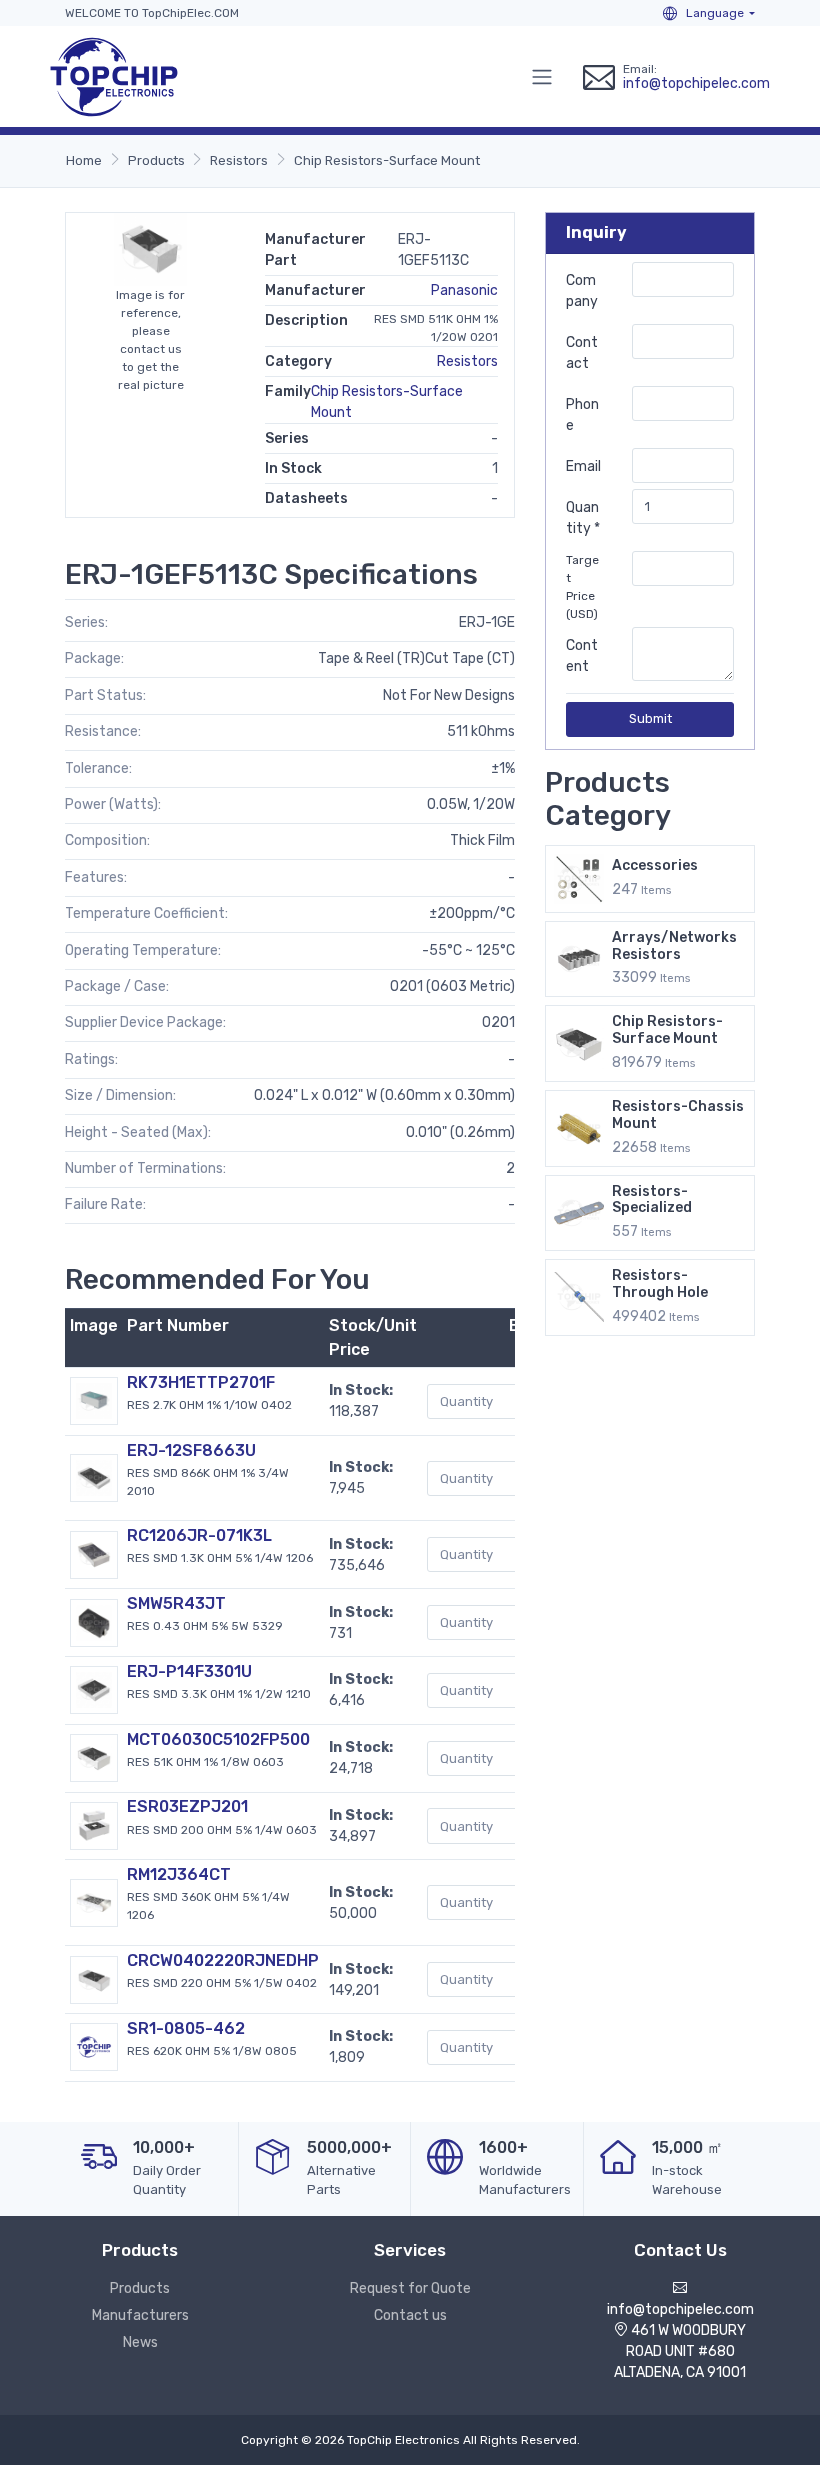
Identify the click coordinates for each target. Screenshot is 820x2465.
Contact (582, 353)
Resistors (239, 160)
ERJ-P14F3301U (189, 1671)
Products (156, 160)
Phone (582, 415)
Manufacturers (140, 2315)
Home (84, 160)
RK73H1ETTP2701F (201, 1382)
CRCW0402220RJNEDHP (223, 1960)
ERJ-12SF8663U (191, 1450)
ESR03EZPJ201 (187, 1806)
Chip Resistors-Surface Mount (387, 160)
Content (582, 656)
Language (713, 13)
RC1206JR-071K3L (199, 1535)
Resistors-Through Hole (660, 1284)
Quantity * (583, 518)
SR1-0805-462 (186, 2028)
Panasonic (464, 290)
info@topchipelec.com (696, 83)
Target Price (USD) (582, 587)
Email (583, 466)
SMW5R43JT (176, 1603)
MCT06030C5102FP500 (218, 1739)
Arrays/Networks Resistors (674, 946)
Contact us (410, 2315)
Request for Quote (410, 2288)
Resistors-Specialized (652, 1200)
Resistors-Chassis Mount (678, 1115)
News (140, 2342)
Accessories (655, 865)
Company (582, 291)
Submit (650, 718)
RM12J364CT (179, 1874)
